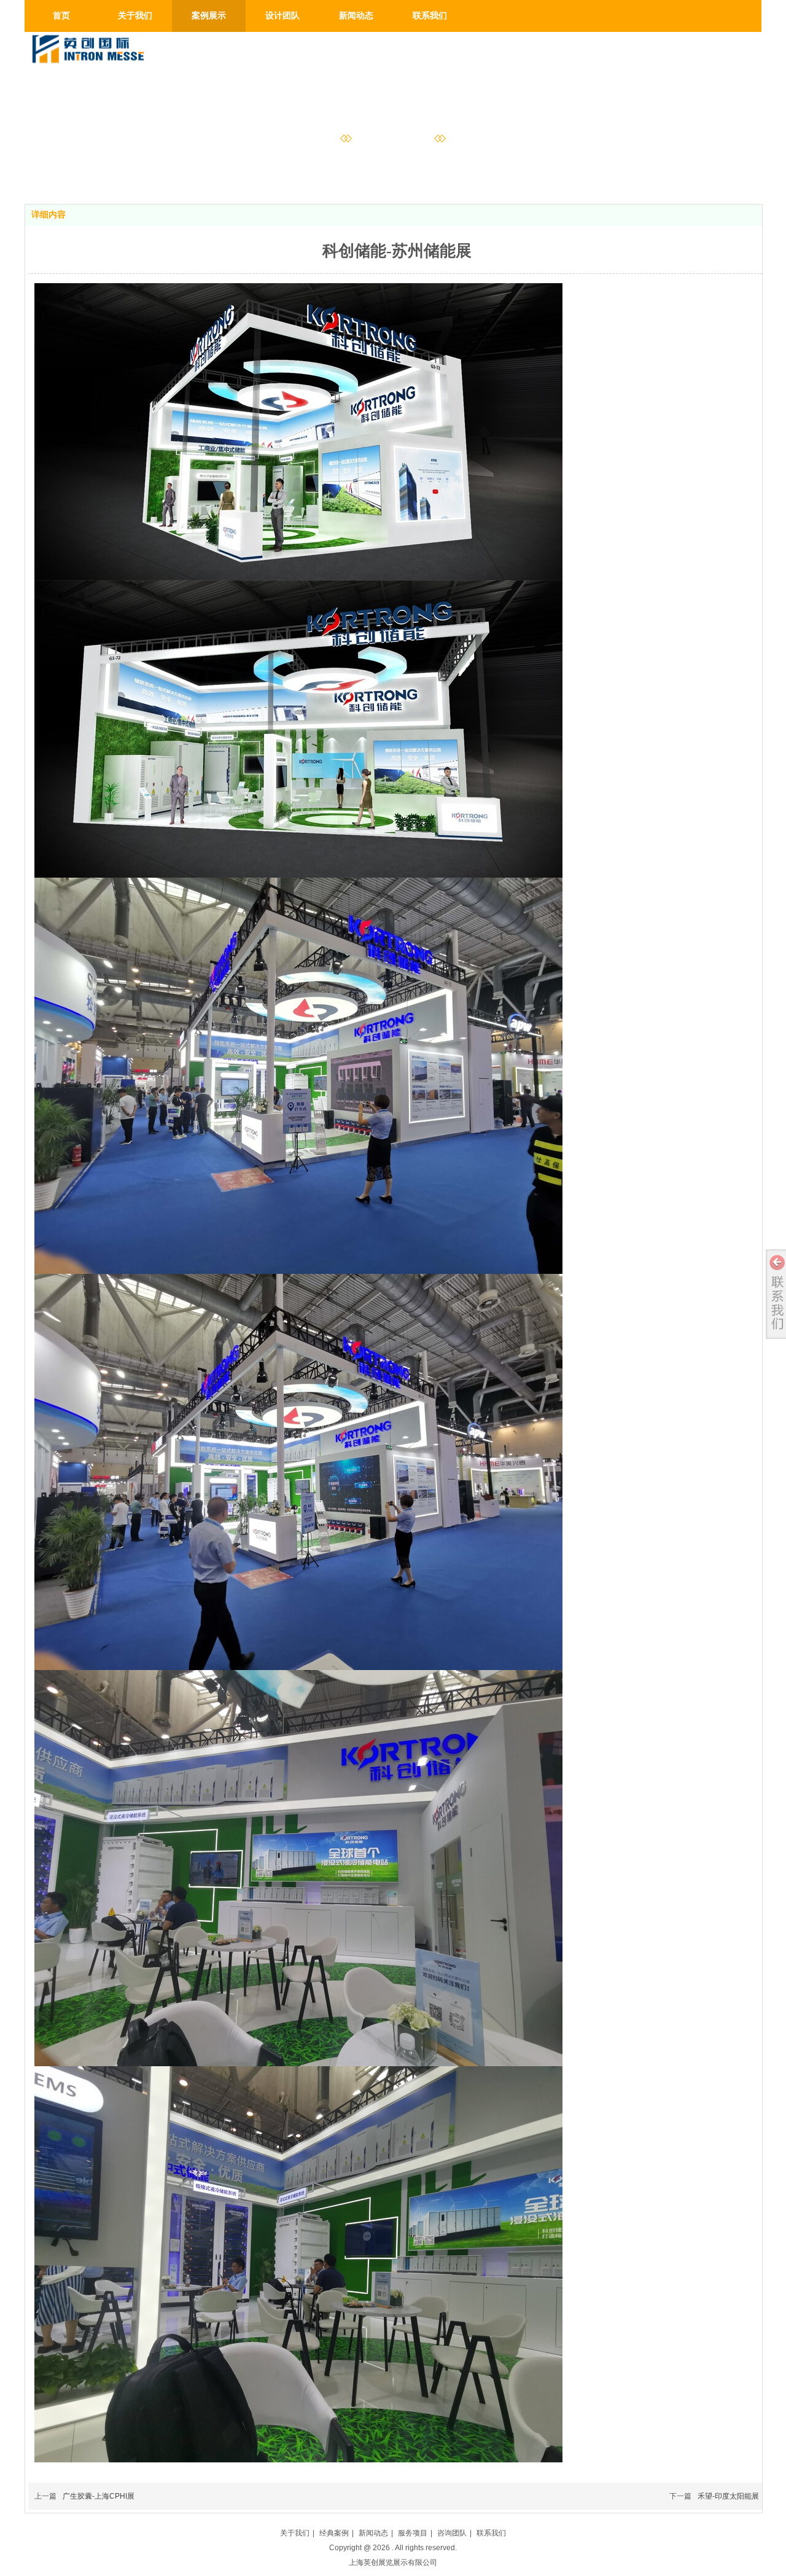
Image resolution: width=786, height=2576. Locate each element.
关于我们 (295, 2533)
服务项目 (413, 2533)
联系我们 (491, 2533)
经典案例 (334, 2533)
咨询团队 (452, 2533)
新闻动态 (373, 2533)
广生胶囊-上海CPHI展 (99, 2496)
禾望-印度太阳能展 (728, 2496)
